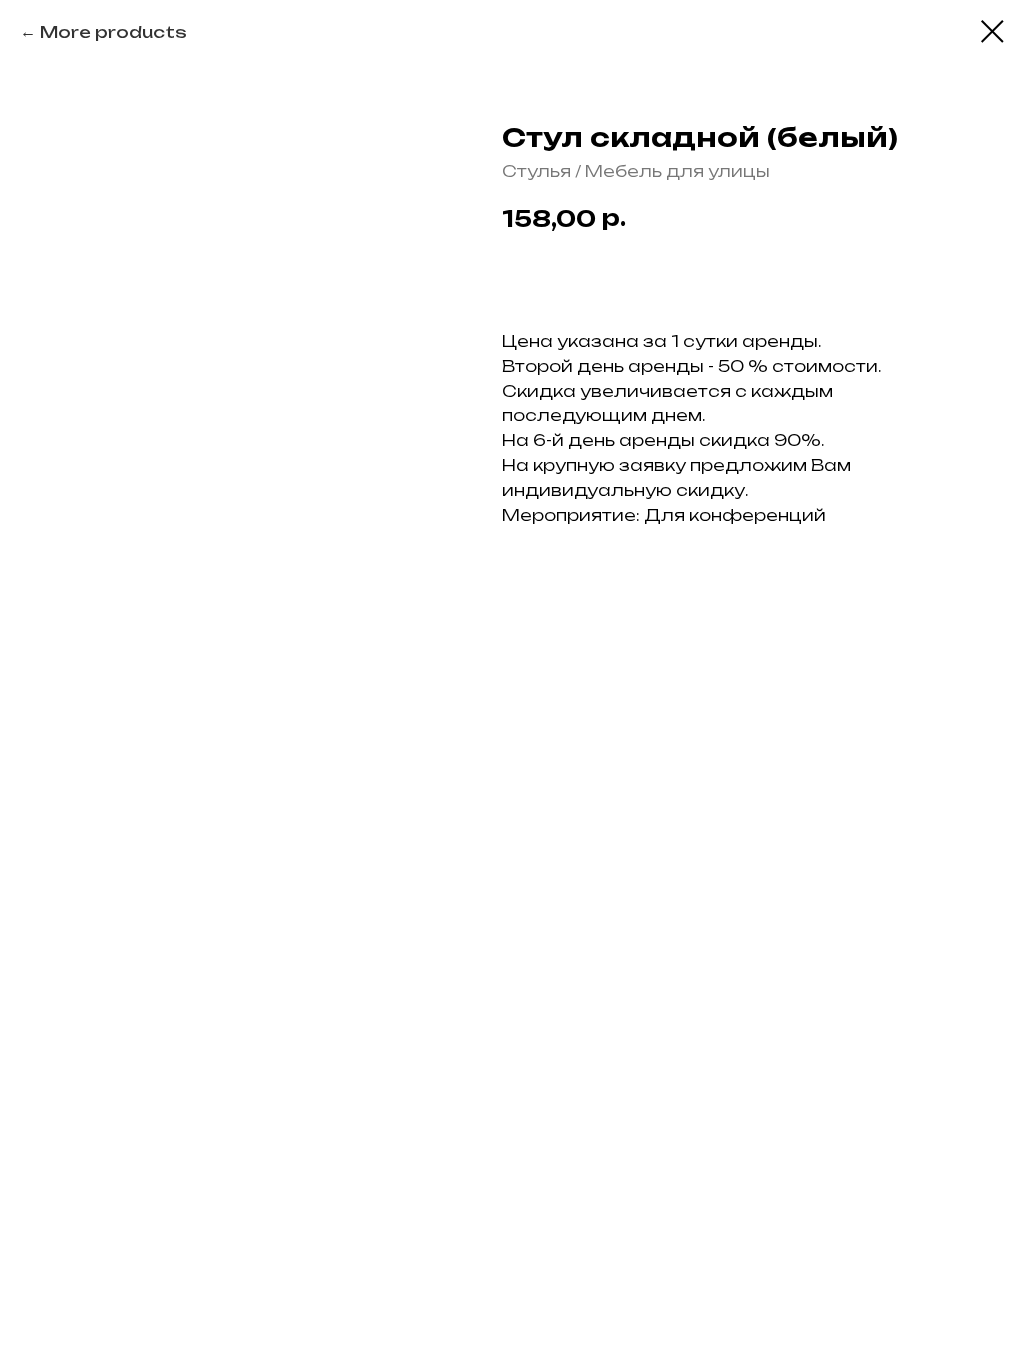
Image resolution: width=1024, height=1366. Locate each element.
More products (113, 32)
